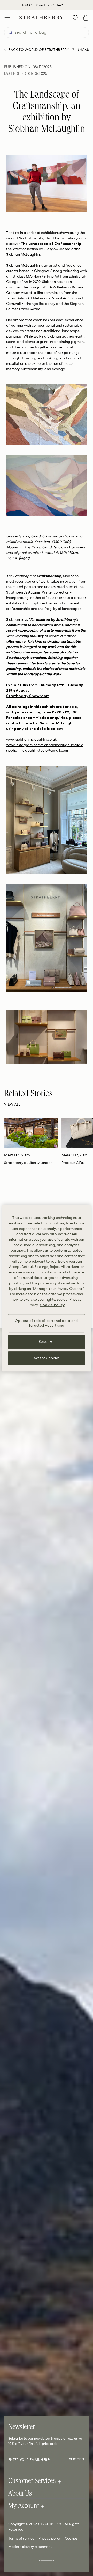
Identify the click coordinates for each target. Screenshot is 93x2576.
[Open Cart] (86, 18)
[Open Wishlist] (75, 18)
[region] (47, 1288)
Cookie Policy (52, 1305)
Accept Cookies (47, 1358)
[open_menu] (7, 18)
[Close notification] (87, 5)
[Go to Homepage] (41, 18)
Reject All (47, 1342)
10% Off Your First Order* (42, 5)
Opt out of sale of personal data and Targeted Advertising (46, 1323)
